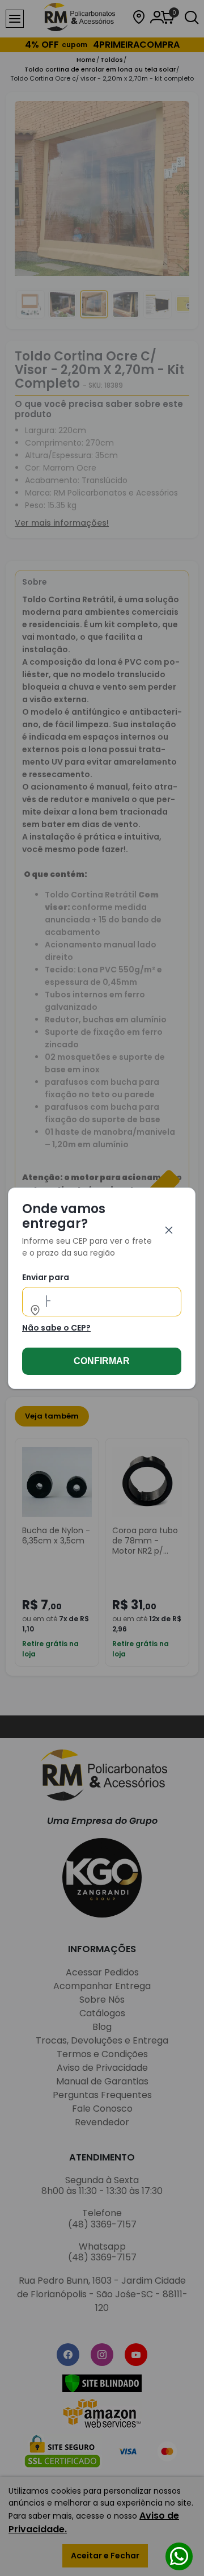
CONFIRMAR (102, 1360)
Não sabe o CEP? (56, 1327)
